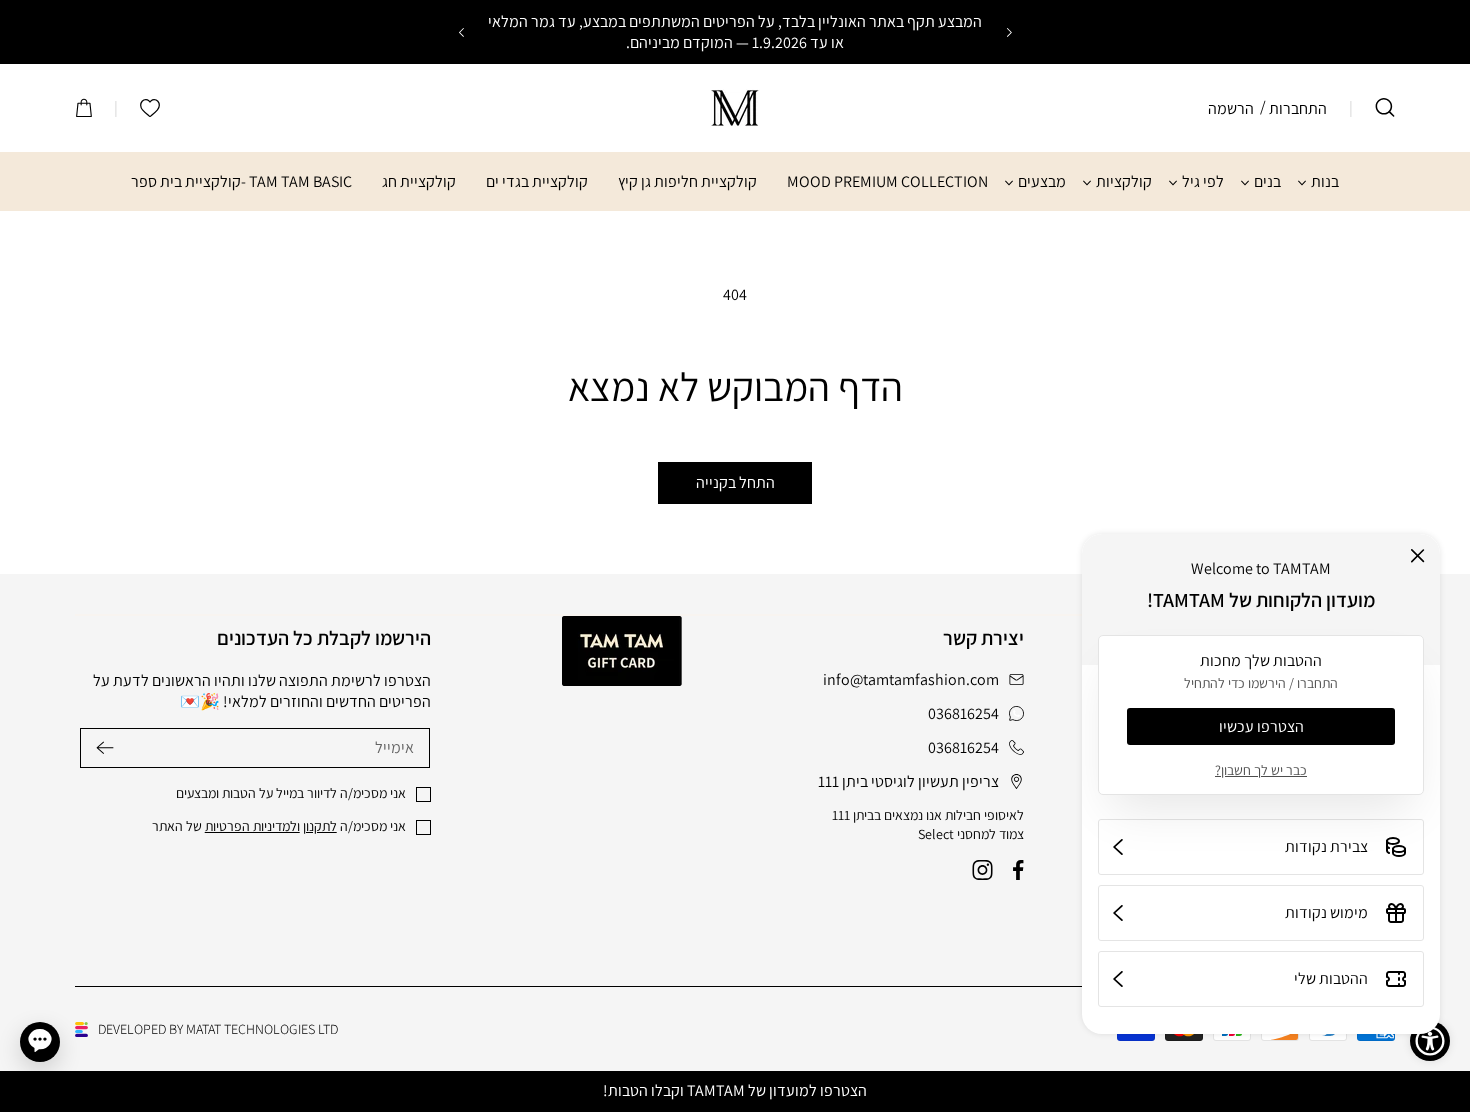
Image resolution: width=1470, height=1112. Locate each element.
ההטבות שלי (1331, 978)
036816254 (963, 714)
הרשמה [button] (1231, 108)
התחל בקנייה (735, 482)
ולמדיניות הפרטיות (252, 826)
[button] (1385, 108)
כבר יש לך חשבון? (1261, 770)
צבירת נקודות (1326, 846)
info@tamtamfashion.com (911, 680)
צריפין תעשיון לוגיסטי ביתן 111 (908, 782)
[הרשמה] (105, 747)
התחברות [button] (1298, 108)
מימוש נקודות (1326, 912)
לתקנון (320, 826)
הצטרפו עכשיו (1261, 726)
